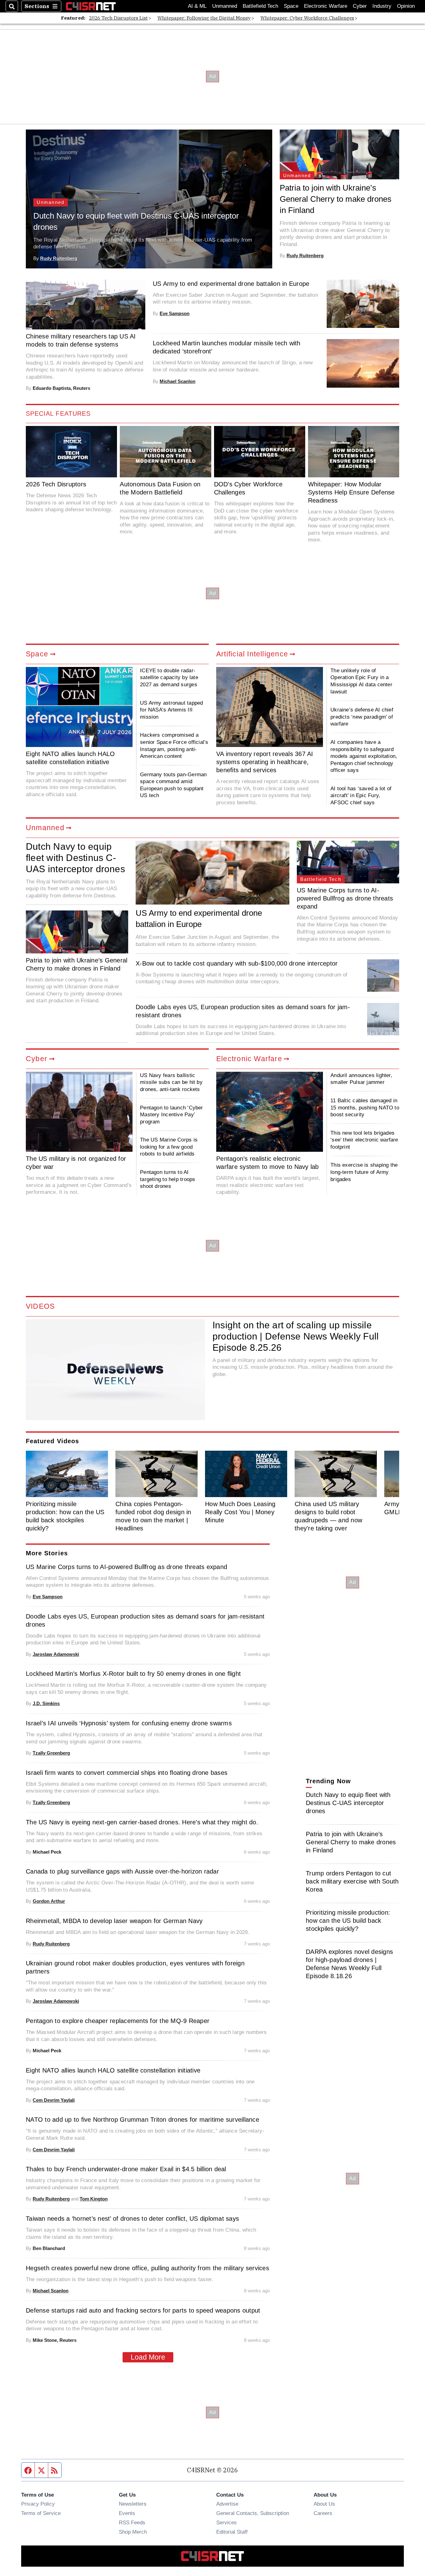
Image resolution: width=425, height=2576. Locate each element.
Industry (382, 6)
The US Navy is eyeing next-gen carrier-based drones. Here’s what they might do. (142, 1822)
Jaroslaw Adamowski (56, 1654)
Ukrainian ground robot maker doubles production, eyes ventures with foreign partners (135, 1967)
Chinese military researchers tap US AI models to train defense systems (81, 340)
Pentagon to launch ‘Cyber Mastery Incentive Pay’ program (171, 1115)
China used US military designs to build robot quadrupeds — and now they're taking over (328, 1516)
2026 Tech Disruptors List (118, 18)
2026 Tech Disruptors (56, 484)
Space (291, 6)
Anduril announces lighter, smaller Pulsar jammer (361, 1079)
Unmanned (225, 6)
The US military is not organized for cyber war (76, 1163)
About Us (324, 2504)
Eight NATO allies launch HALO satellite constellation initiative (70, 758)
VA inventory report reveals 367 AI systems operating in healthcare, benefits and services (265, 762)
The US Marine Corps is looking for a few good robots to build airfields (169, 1147)
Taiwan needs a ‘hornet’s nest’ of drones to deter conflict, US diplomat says (132, 2219)
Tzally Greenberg (51, 1753)
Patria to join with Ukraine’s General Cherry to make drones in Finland (336, 199)
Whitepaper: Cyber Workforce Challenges (307, 18)
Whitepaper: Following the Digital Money (204, 18)
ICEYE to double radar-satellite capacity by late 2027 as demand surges (169, 677)
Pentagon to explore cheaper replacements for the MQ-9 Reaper (118, 2021)
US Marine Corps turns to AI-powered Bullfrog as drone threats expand (345, 898)
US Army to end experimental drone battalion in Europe (231, 284)
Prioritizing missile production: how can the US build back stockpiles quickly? (65, 1516)
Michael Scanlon (177, 381)
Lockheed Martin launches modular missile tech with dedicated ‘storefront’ (227, 347)
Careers (323, 2513)
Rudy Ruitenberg (59, 258)
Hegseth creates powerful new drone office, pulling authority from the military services (147, 2268)
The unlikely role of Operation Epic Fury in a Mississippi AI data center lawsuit (361, 681)
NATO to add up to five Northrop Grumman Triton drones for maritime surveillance (142, 2120)
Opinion (406, 6)
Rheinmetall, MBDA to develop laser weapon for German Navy (114, 1921)
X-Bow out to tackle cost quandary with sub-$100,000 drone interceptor (237, 963)
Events (127, 2513)
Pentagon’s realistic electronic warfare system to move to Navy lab (268, 1163)
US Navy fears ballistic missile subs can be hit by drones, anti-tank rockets (171, 1082)
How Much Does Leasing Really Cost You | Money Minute (240, 1512)
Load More (148, 2357)
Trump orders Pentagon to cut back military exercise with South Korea (352, 1881)
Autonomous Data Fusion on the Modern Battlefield (160, 488)
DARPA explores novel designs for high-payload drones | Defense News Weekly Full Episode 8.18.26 (349, 1964)
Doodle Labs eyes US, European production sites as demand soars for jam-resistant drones (243, 1011)
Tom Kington (94, 2199)
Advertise (227, 2504)
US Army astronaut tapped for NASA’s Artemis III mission (171, 710)
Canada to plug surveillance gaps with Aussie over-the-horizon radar (122, 1871)
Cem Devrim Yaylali (54, 2100)
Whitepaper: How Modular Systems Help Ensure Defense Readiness (351, 492)
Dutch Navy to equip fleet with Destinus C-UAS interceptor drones (136, 221)
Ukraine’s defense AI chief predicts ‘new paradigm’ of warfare (362, 717)
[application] (115, 1370)
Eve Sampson (175, 313)
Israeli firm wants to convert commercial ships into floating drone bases (127, 1773)
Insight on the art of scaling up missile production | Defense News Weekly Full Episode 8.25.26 (296, 1336)
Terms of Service (41, 2513)
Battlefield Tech (260, 6)
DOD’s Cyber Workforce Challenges (248, 488)
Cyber (360, 6)
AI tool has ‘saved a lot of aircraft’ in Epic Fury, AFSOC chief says (361, 795)
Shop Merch (133, 2532)
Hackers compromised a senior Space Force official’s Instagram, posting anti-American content (174, 745)
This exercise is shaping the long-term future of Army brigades (364, 1172)
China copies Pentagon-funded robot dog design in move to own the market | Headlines (153, 1516)
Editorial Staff (232, 2532)
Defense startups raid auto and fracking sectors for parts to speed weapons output (143, 2310)
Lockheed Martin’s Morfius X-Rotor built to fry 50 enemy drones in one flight (133, 1674)
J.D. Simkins (46, 1703)
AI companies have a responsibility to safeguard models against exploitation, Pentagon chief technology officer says (364, 756)
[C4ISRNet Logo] (91, 6)
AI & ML (197, 6)
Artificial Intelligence (252, 654)
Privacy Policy (38, 2504)
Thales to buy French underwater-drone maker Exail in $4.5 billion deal (126, 2169)
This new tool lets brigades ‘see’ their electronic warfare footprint (364, 1140)
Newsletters (133, 2504)
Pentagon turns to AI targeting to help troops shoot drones (168, 1179)
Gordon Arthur (49, 1901)
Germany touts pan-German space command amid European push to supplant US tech (173, 785)
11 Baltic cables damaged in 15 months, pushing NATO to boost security (365, 1107)
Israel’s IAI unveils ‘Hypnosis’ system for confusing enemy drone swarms (129, 1723)
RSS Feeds (132, 2522)
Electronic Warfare (326, 6)
